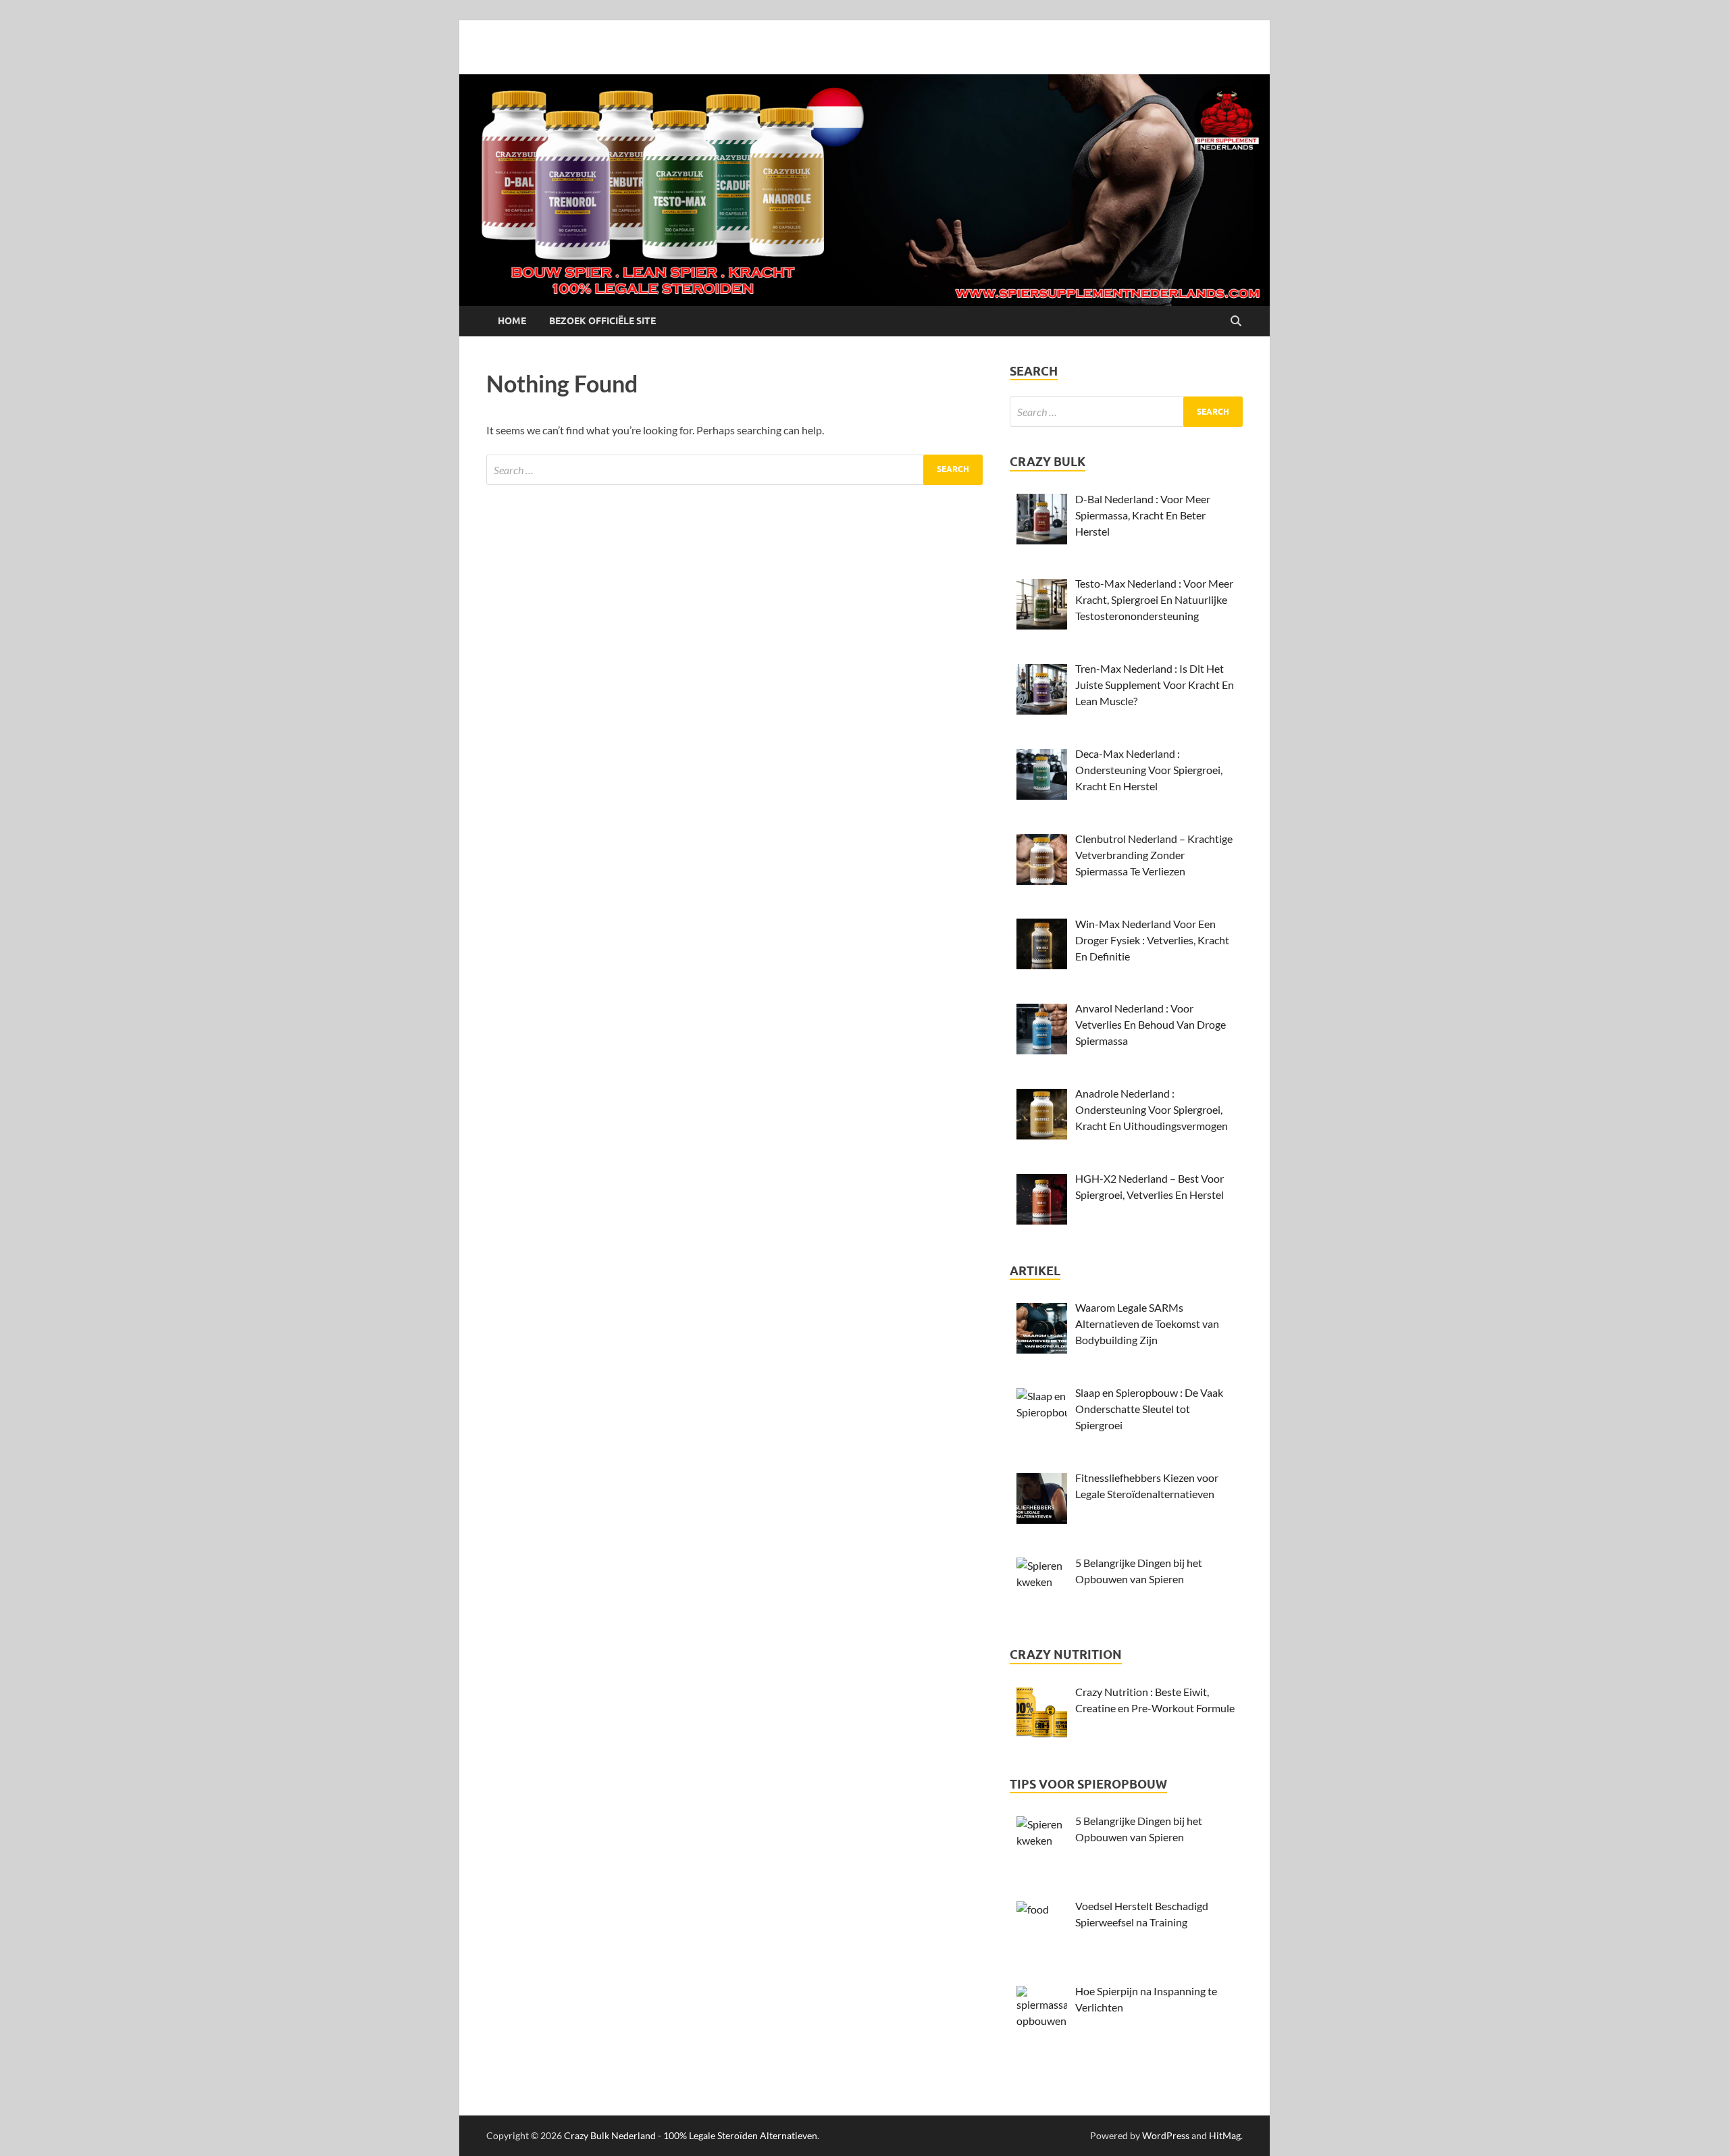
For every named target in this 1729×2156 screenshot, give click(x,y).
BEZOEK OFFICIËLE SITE (602, 321)
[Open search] (1236, 322)
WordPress (1166, 2135)
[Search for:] (734, 470)
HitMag (1225, 2135)
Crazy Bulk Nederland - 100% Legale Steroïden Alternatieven (691, 2135)
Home (512, 321)
